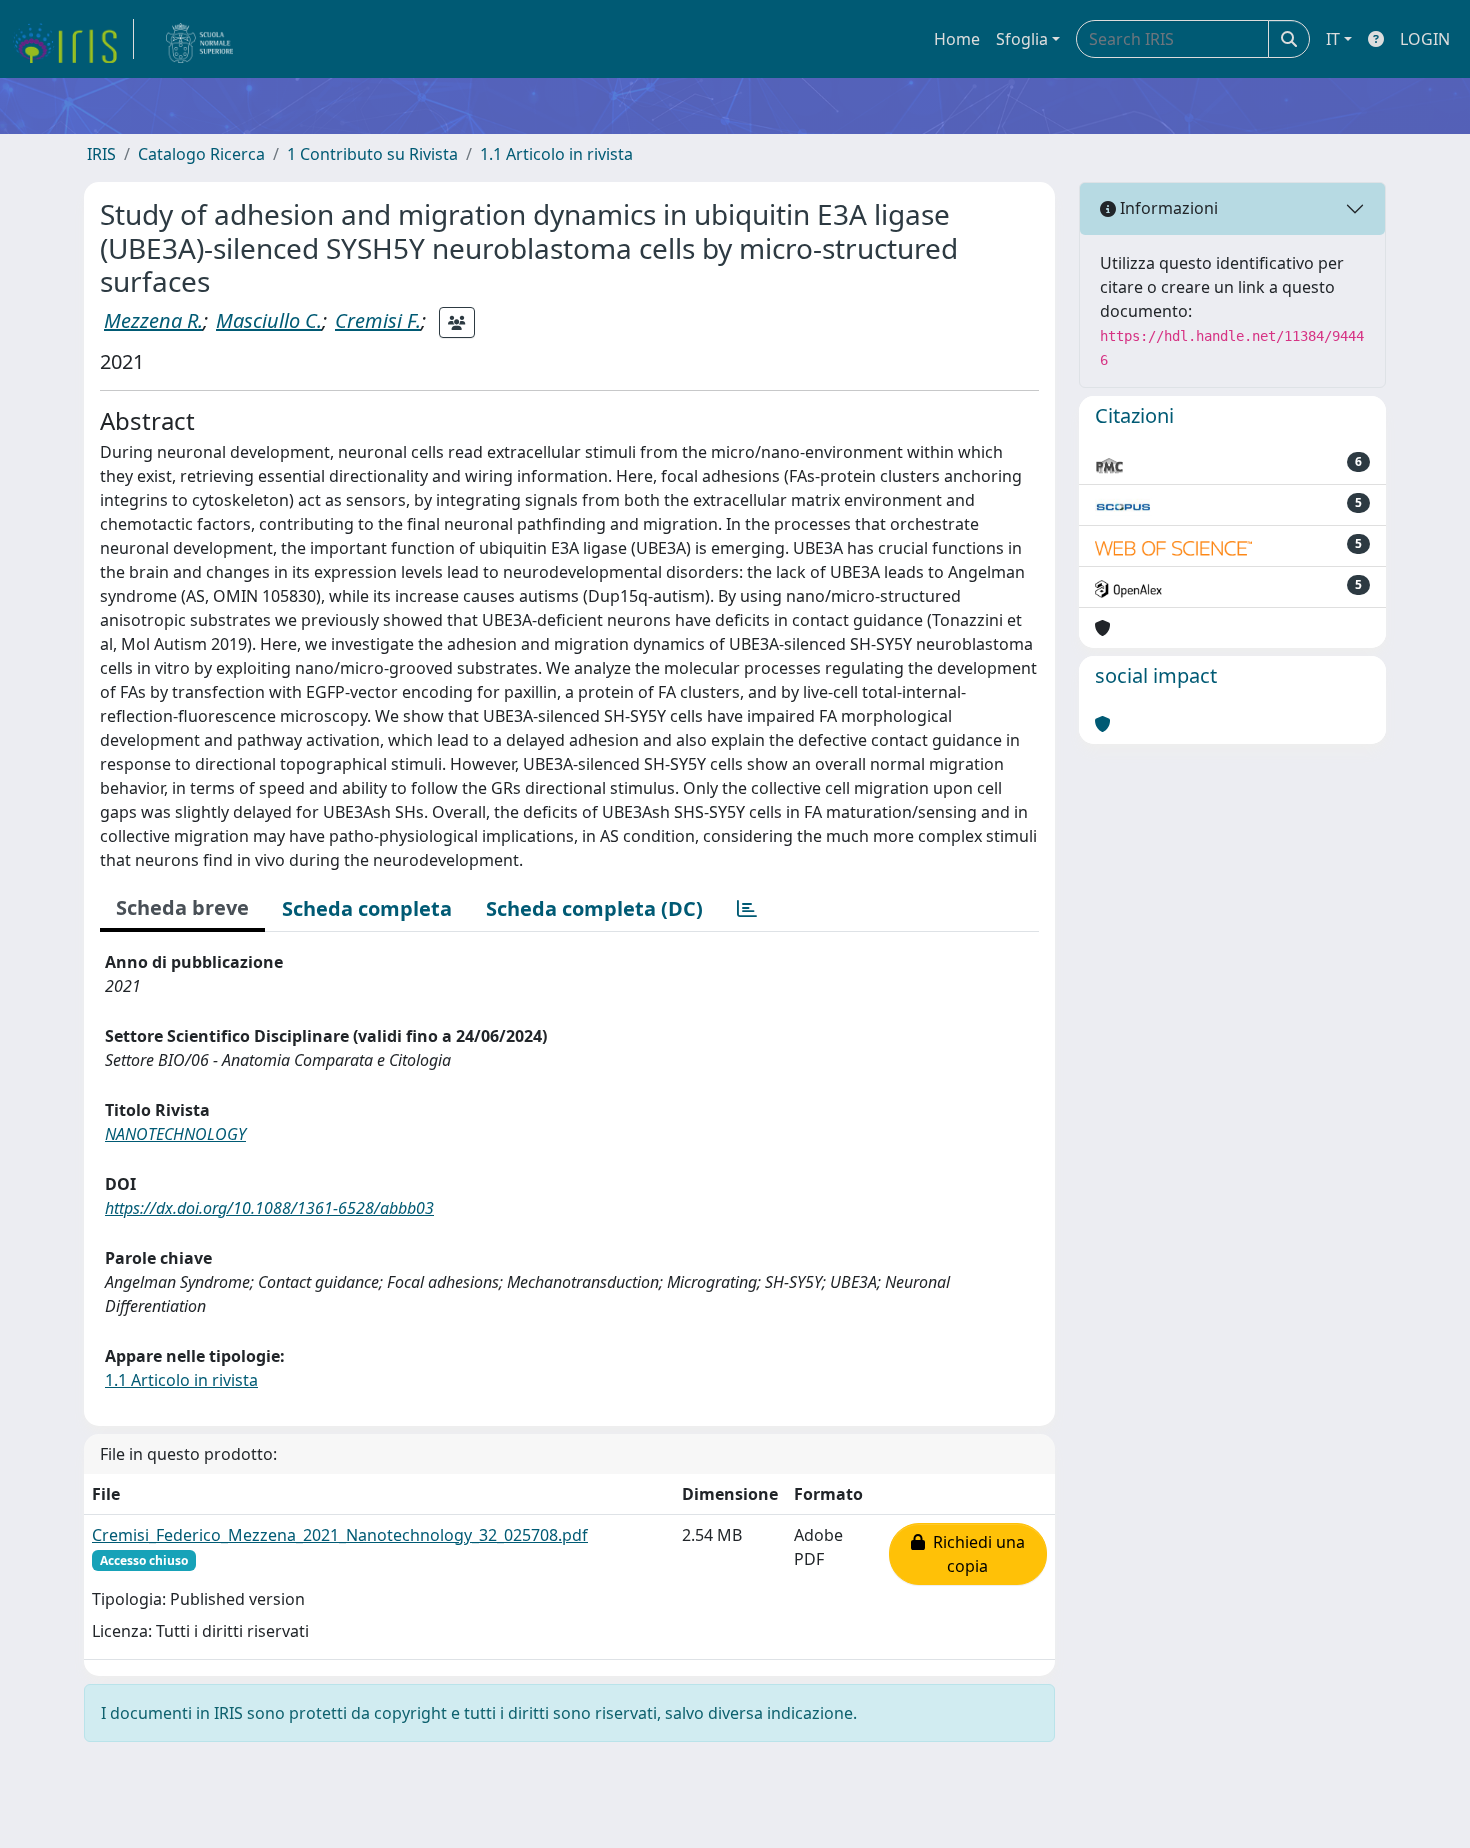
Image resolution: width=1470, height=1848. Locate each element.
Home (957, 39)
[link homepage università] (200, 39)
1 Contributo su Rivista (372, 154)
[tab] (747, 909)
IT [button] (1333, 39)
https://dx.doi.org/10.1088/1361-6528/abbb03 (269, 1208)
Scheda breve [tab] (182, 907)
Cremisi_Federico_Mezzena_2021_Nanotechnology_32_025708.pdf (340, 1535)
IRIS (101, 154)
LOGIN (1425, 39)
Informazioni (1167, 208)
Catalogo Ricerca (201, 154)
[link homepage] (73, 39)
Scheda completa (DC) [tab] (594, 908)
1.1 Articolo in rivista (556, 154)
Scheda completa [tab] (367, 908)
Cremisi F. (378, 320)
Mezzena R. (153, 320)
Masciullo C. (269, 320)
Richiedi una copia (975, 1554)
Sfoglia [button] (1022, 39)
